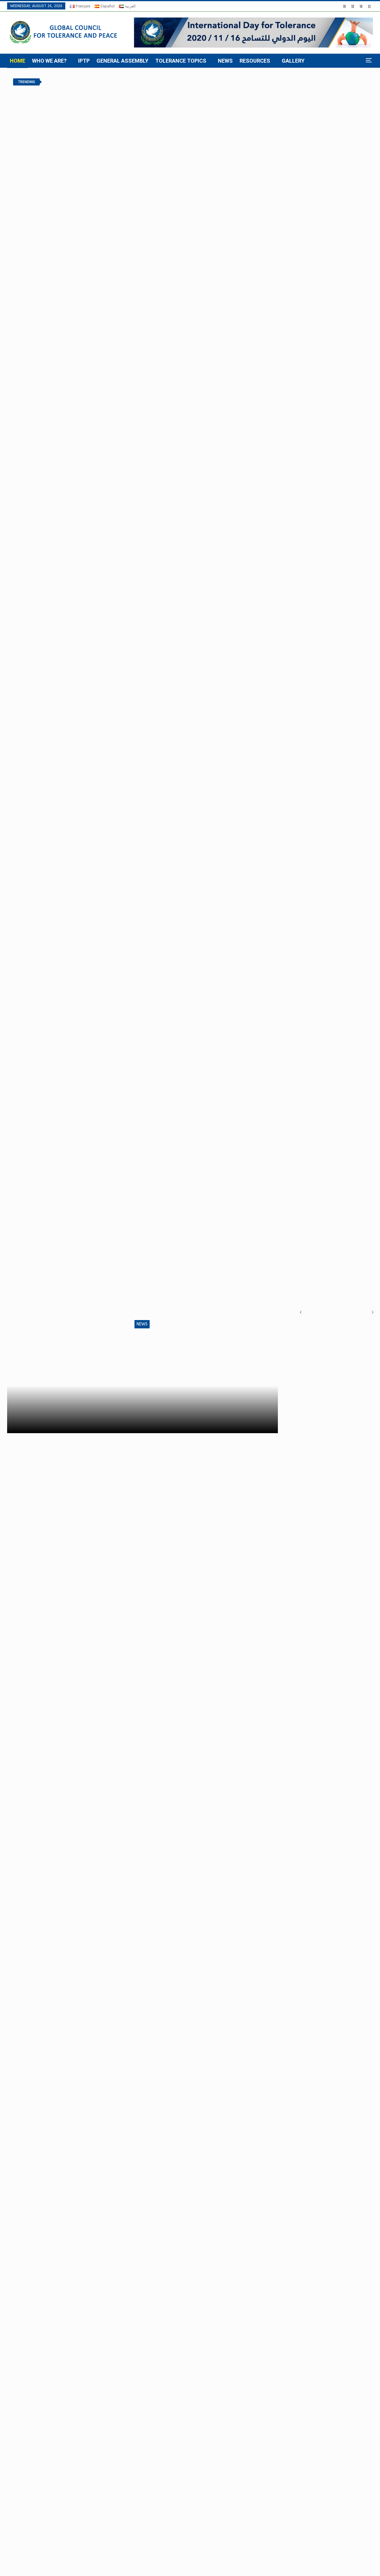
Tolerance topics (181, 61)
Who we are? (49, 61)
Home (18, 61)
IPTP (84, 61)
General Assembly (122, 61)
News (225, 61)
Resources (255, 61)
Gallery (293, 61)
